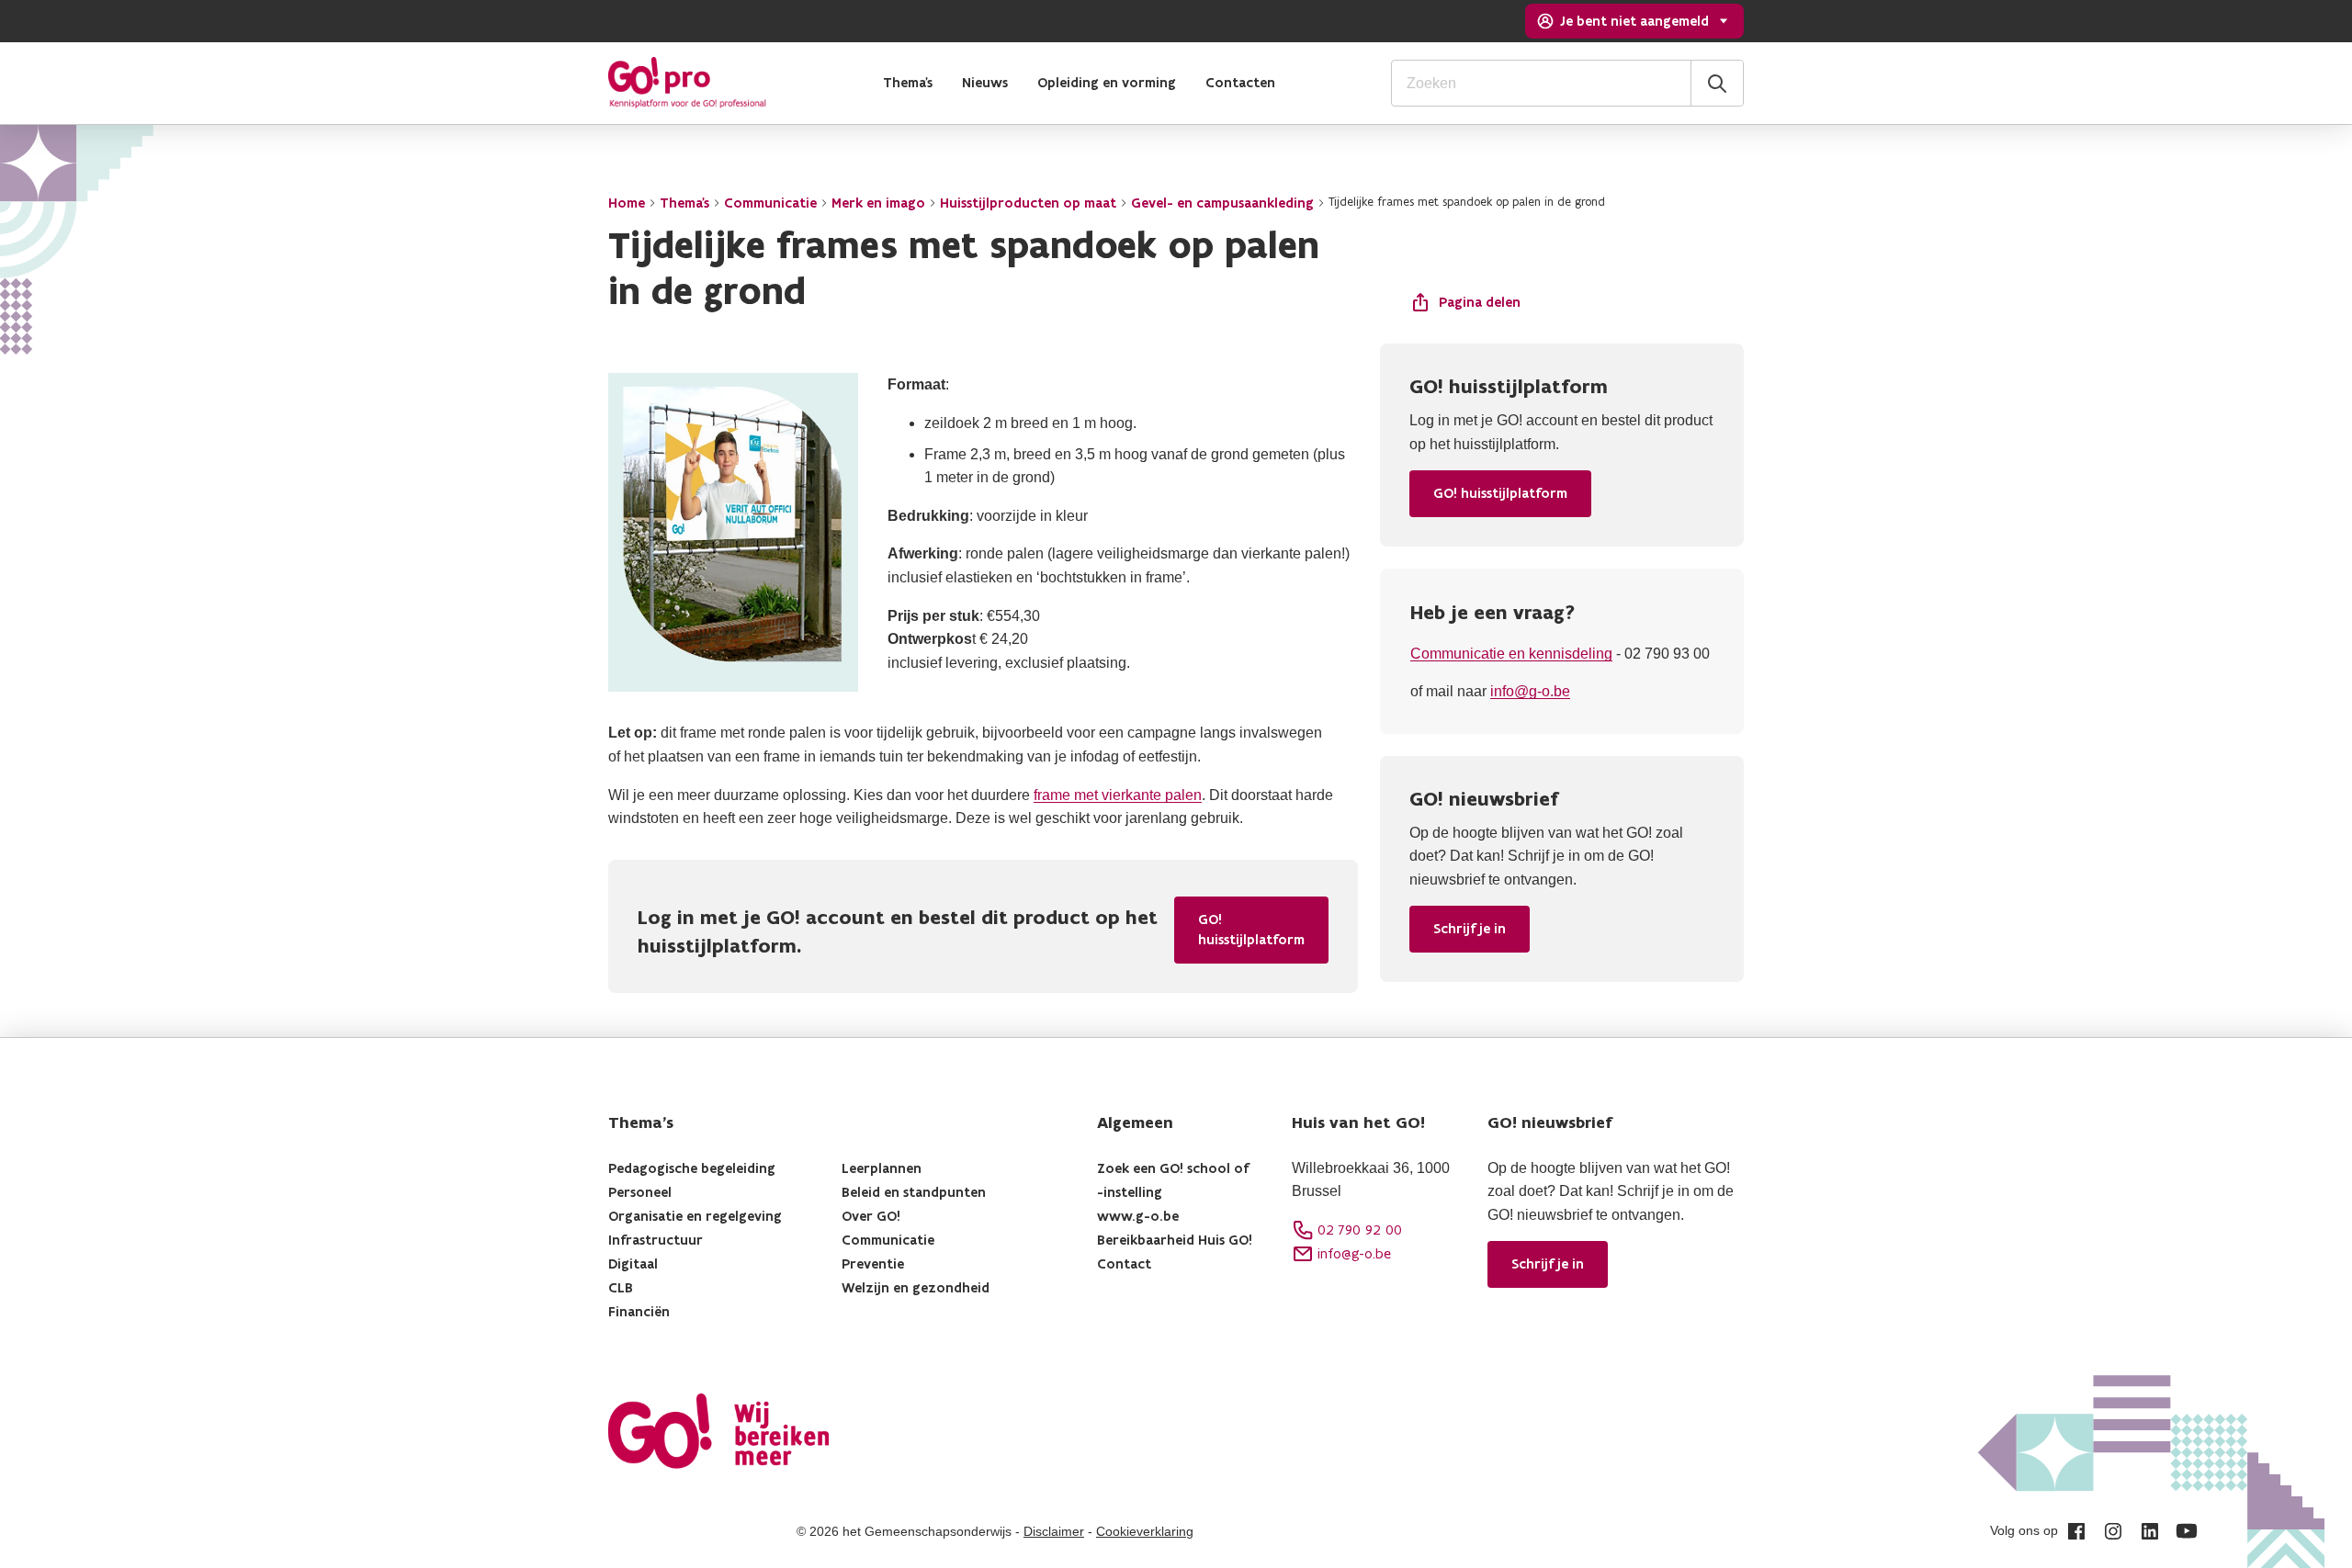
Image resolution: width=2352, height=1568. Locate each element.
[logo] (687, 83)
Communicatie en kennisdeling (1511, 654)
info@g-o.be (1530, 691)
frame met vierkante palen (1118, 795)
